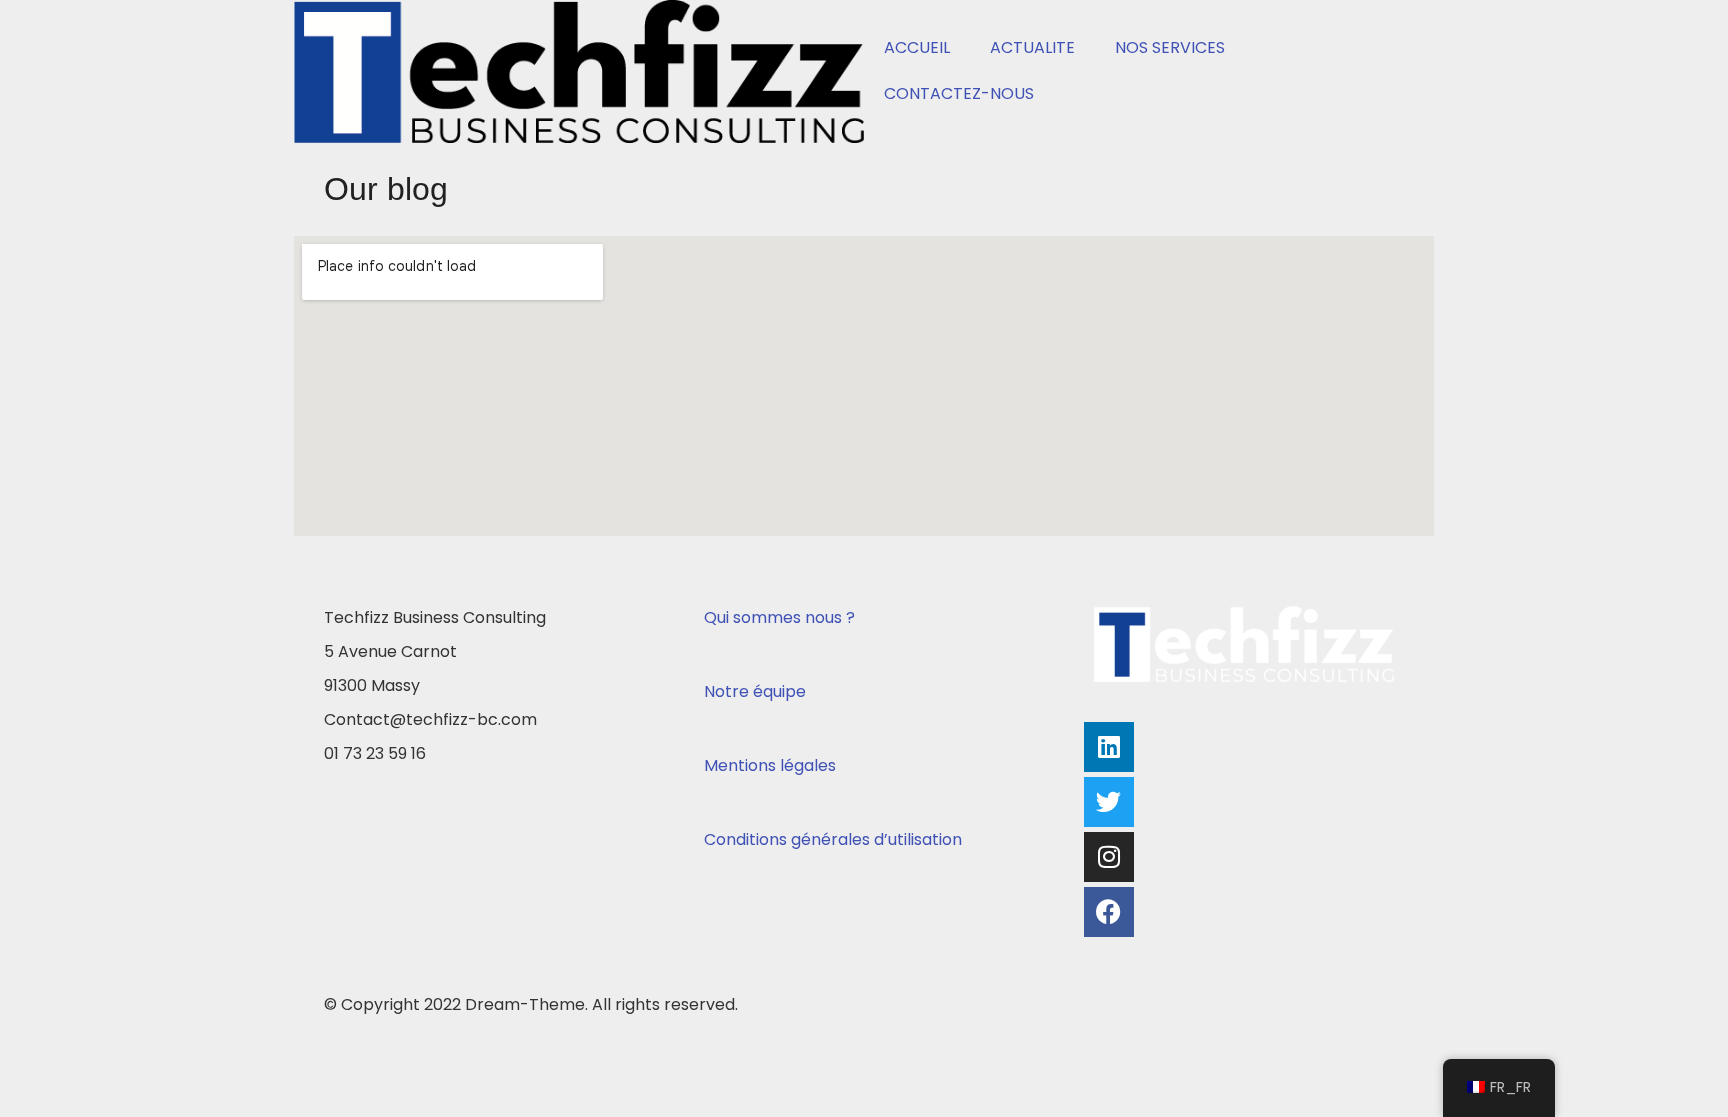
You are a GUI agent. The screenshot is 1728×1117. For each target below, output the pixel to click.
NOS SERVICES (1170, 47)
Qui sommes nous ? (779, 617)
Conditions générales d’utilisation (833, 839)
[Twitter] (1109, 802)
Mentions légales (770, 765)
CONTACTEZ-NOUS (959, 93)
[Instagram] (1109, 857)
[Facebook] (1109, 912)
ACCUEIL (917, 47)
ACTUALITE (1032, 47)
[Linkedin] (1109, 747)
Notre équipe (755, 691)
